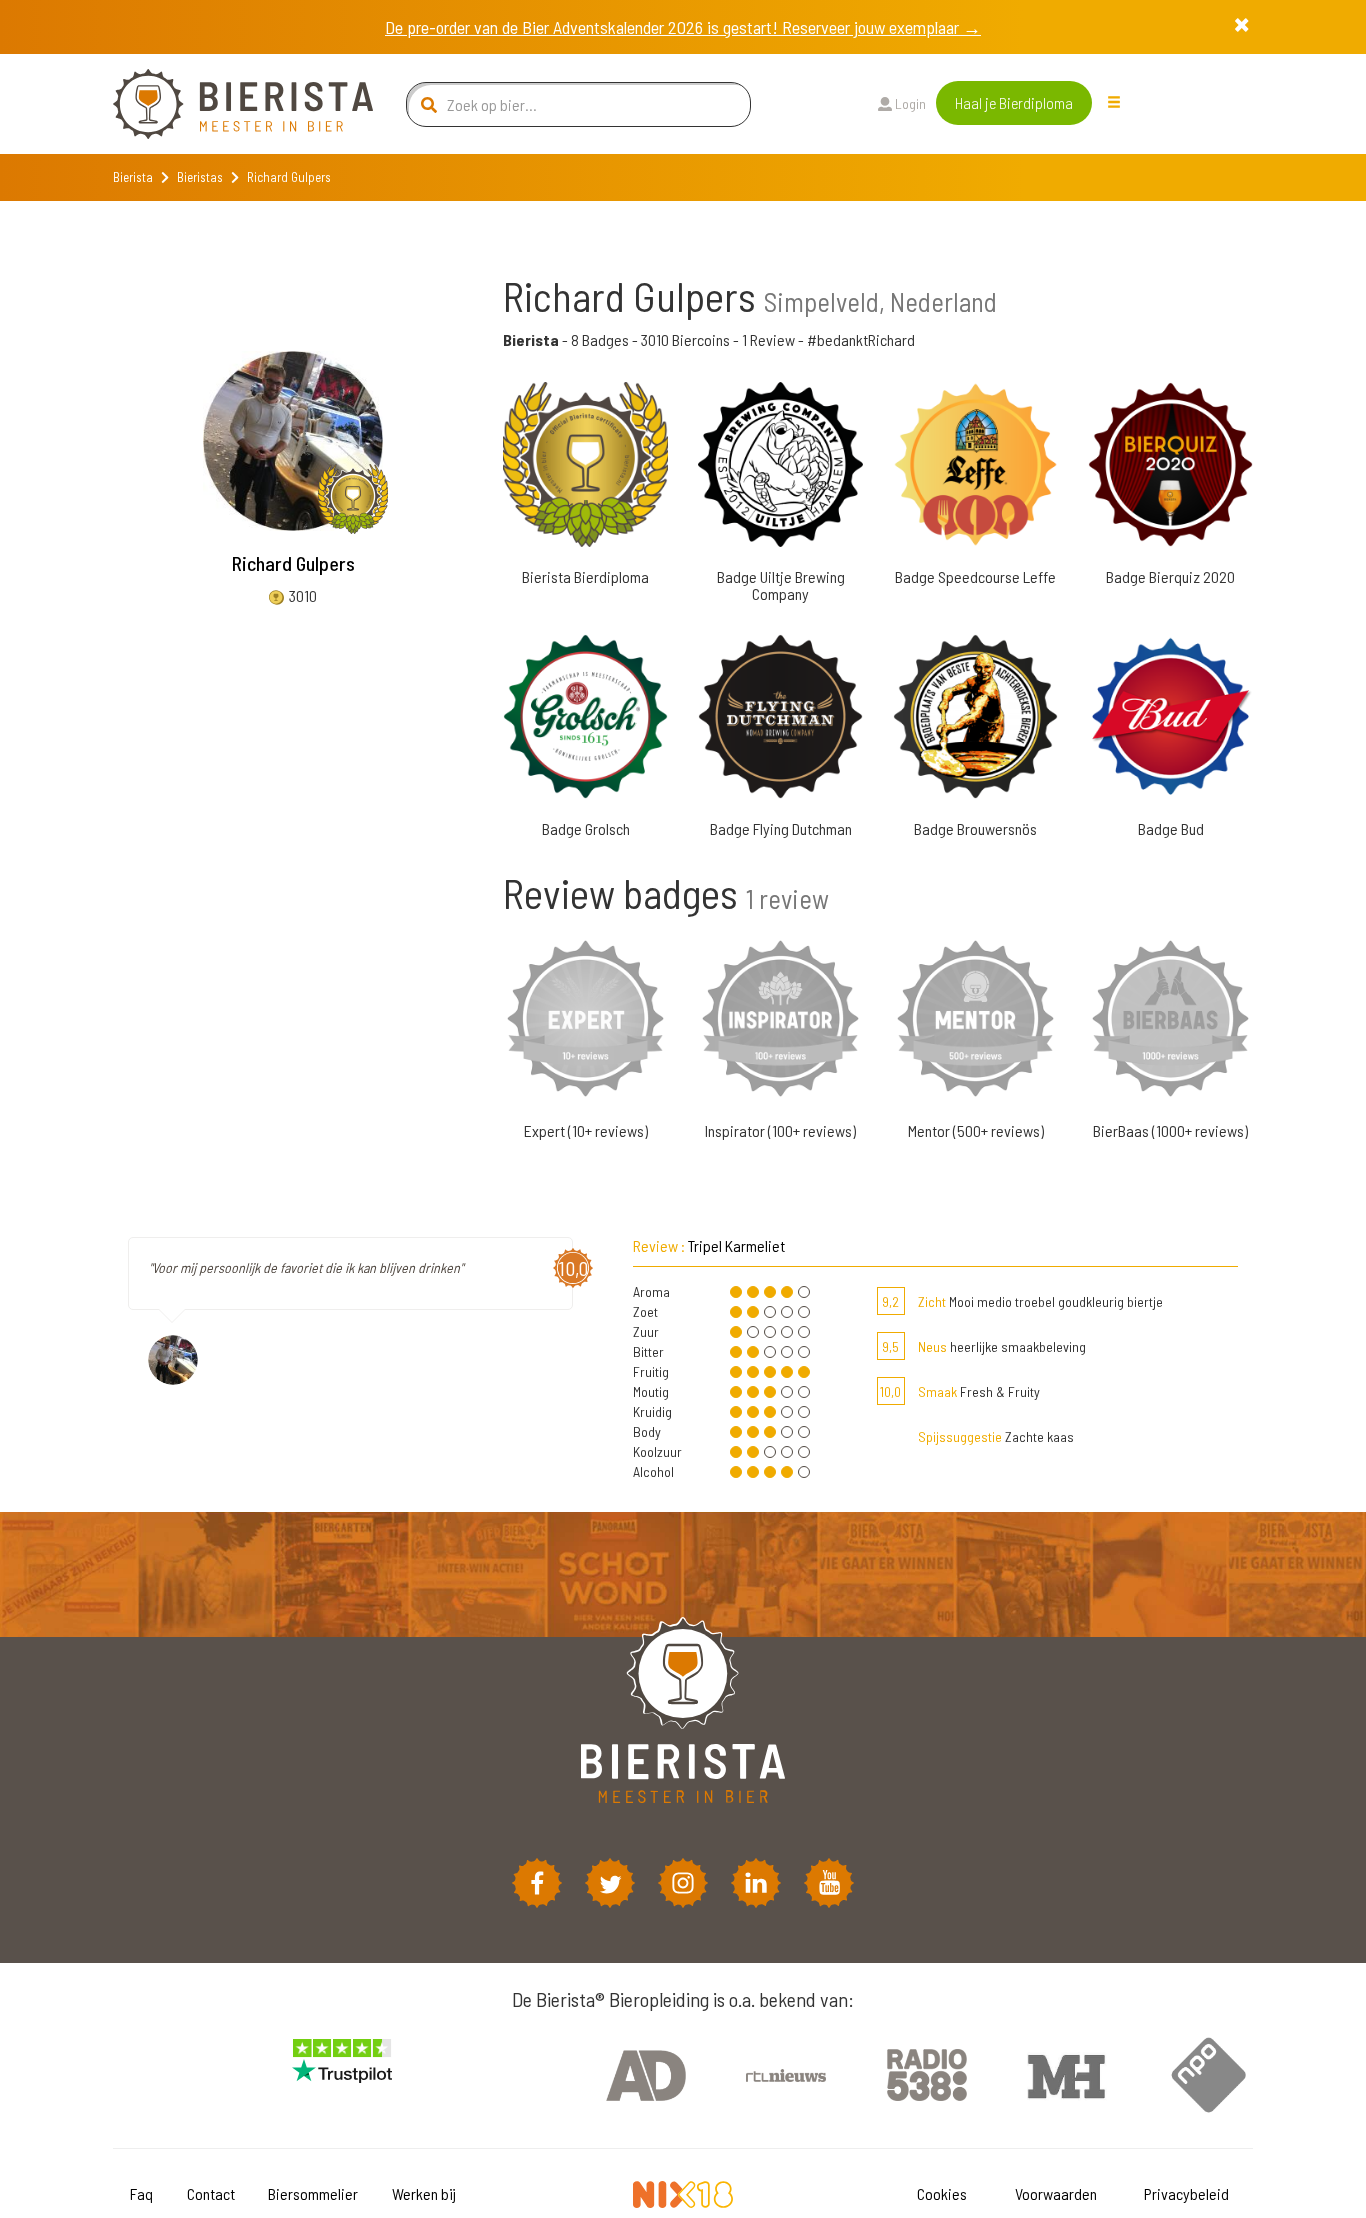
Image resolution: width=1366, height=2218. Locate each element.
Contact (211, 2193)
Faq (141, 2193)
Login (909, 103)
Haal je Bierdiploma (1014, 102)
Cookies (942, 2193)
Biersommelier (313, 2193)
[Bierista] (228, 104)
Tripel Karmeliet (736, 1245)
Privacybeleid (1186, 2193)
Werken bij (424, 2193)
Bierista (133, 177)
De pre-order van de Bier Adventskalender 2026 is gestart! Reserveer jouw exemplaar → (683, 27)
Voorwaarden (1056, 2193)
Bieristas (200, 177)
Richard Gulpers (293, 563)
